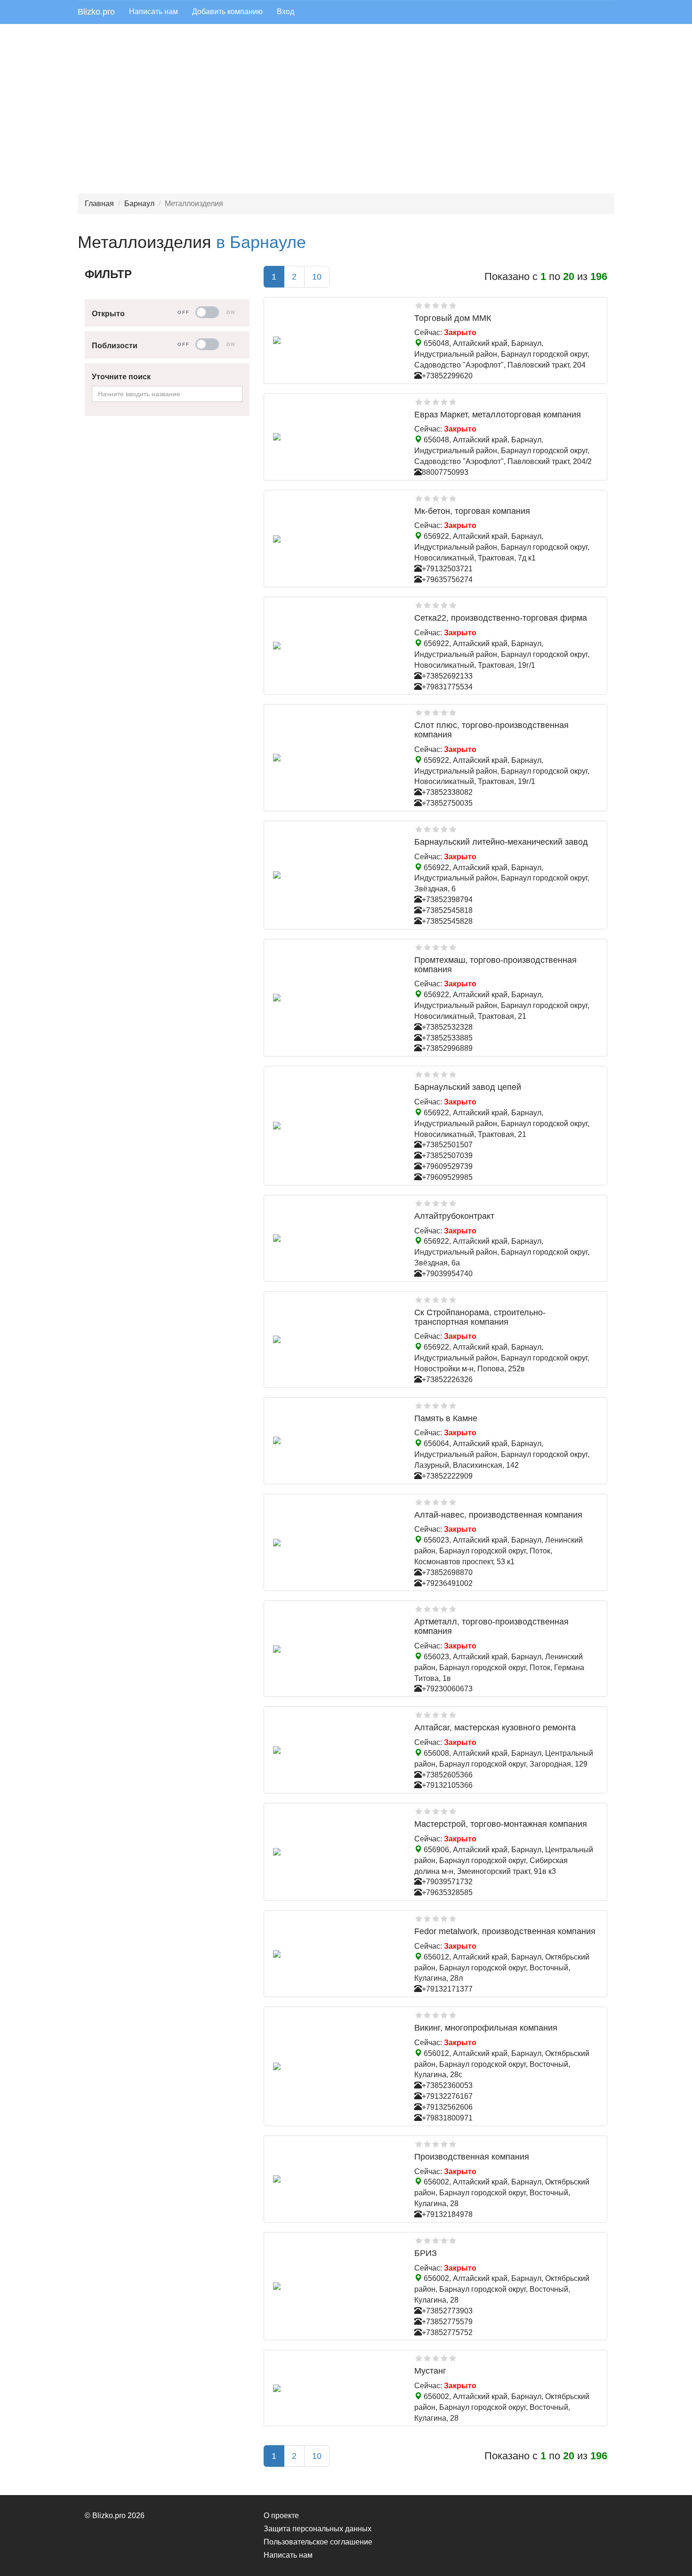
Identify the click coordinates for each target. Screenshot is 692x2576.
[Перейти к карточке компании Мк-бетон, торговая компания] (337, 539)
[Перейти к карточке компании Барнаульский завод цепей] (337, 1126)
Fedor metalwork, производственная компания (505, 1931)
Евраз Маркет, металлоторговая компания (498, 415)
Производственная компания (472, 2157)
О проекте (281, 2516)
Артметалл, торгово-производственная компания (491, 1626)
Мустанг (430, 2371)
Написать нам (153, 12)
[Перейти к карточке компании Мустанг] (337, 2388)
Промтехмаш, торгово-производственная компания (495, 965)
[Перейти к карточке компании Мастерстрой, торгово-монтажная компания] (337, 1852)
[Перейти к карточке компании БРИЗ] (337, 2286)
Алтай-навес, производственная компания (498, 1515)
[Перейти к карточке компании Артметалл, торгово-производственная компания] (337, 1649)
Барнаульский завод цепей (468, 1087)
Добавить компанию (227, 12)
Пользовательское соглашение (318, 2542)
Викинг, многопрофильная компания (486, 2028)
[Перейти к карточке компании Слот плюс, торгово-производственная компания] (337, 758)
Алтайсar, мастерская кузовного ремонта (495, 1728)
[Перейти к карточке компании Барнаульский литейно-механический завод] (337, 875)
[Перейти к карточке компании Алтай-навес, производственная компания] (337, 1543)
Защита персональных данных (318, 2529)
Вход (286, 12)
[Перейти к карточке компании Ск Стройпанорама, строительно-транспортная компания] (337, 1339)
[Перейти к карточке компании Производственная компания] (337, 2179)
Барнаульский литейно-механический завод (501, 842)
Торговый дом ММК (453, 318)
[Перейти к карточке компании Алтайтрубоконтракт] (337, 1238)
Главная (99, 204)
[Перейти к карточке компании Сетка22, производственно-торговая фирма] (337, 646)
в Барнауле (261, 242)
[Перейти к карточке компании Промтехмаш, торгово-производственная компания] (337, 998)
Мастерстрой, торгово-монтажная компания (501, 1824)
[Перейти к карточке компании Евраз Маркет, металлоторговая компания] (337, 437)
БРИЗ (426, 2253)
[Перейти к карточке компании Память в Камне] (337, 1440)
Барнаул (139, 204)
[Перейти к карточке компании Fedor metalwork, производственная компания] (337, 1954)
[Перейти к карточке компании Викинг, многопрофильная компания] (337, 2066)
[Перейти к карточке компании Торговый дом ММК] (337, 340)
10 (317, 277)
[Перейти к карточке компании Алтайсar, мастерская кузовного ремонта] (337, 1750)
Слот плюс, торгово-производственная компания (491, 730)
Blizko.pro (96, 12)
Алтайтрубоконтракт (454, 1216)
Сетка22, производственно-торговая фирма (501, 618)
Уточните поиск (121, 377)
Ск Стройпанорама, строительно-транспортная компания (480, 1317)
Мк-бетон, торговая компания (472, 511)
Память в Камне (446, 1418)
